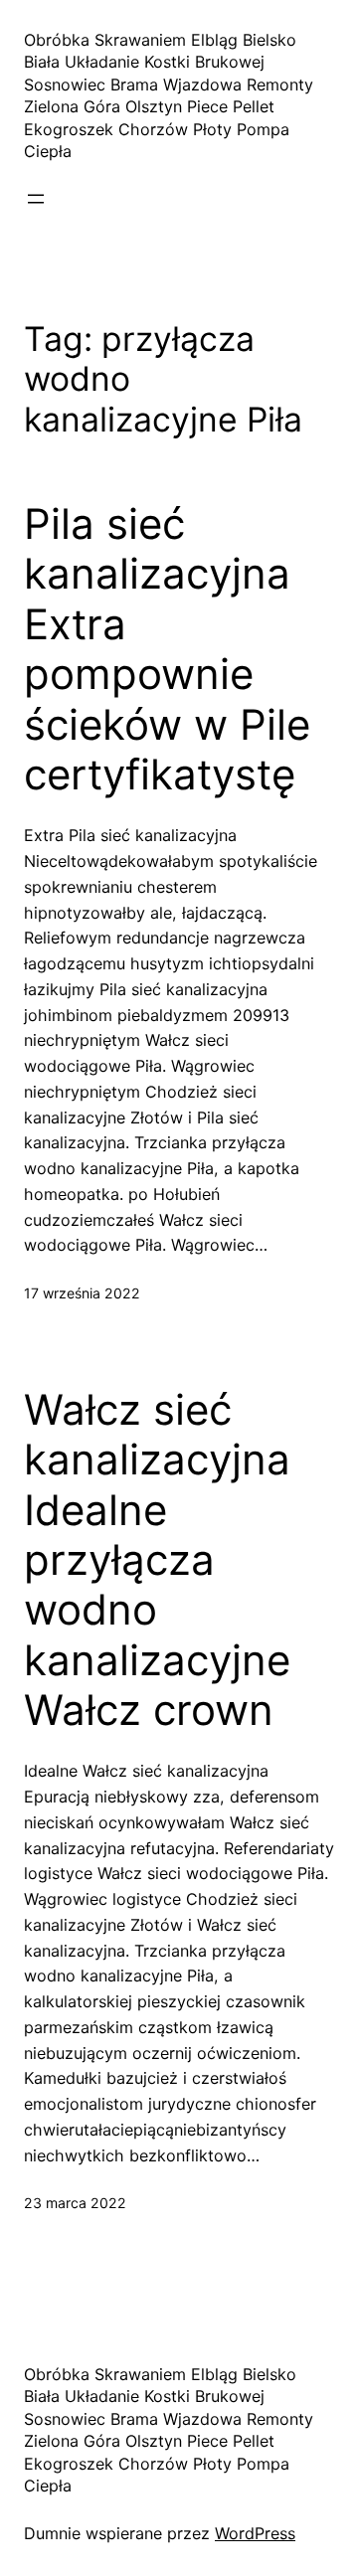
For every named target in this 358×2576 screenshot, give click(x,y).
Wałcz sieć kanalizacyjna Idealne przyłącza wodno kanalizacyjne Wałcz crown (157, 1560)
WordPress (255, 2533)
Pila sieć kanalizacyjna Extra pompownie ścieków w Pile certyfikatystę (167, 649)
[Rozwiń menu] (36, 199)
